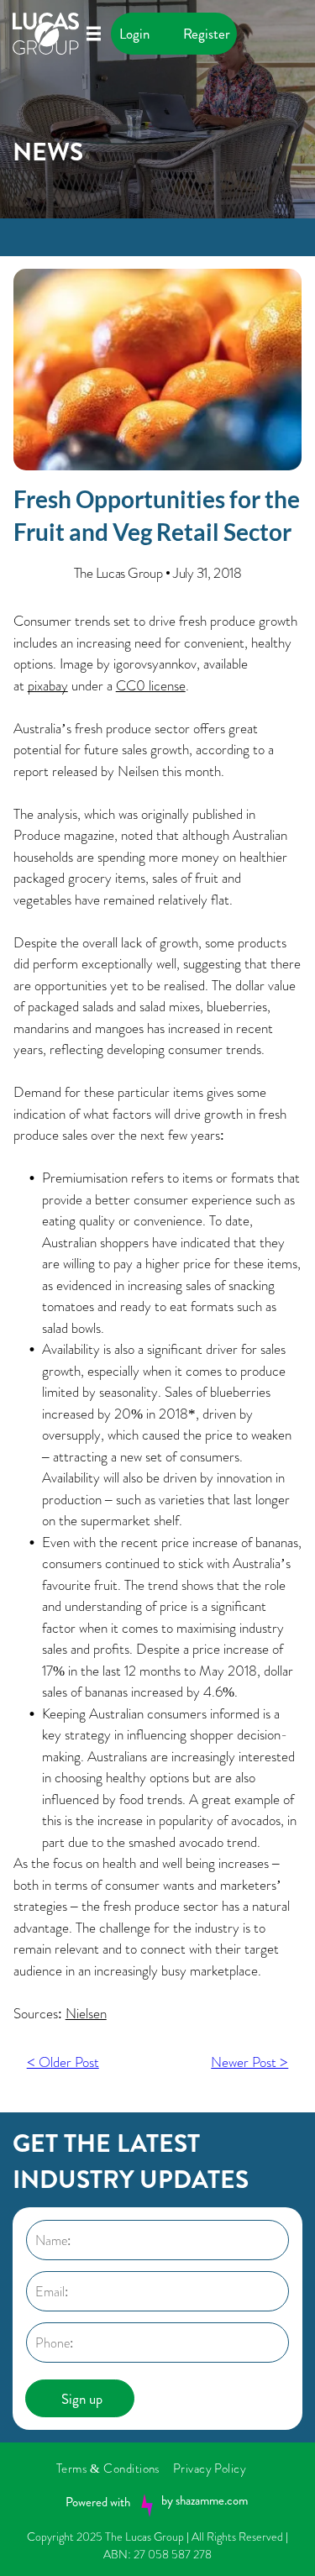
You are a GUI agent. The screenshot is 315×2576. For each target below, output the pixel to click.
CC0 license (151, 685)
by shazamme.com (205, 2500)
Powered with (98, 2502)
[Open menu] (94, 34)
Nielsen (86, 2013)
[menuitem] (115, 2468)
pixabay (48, 685)
